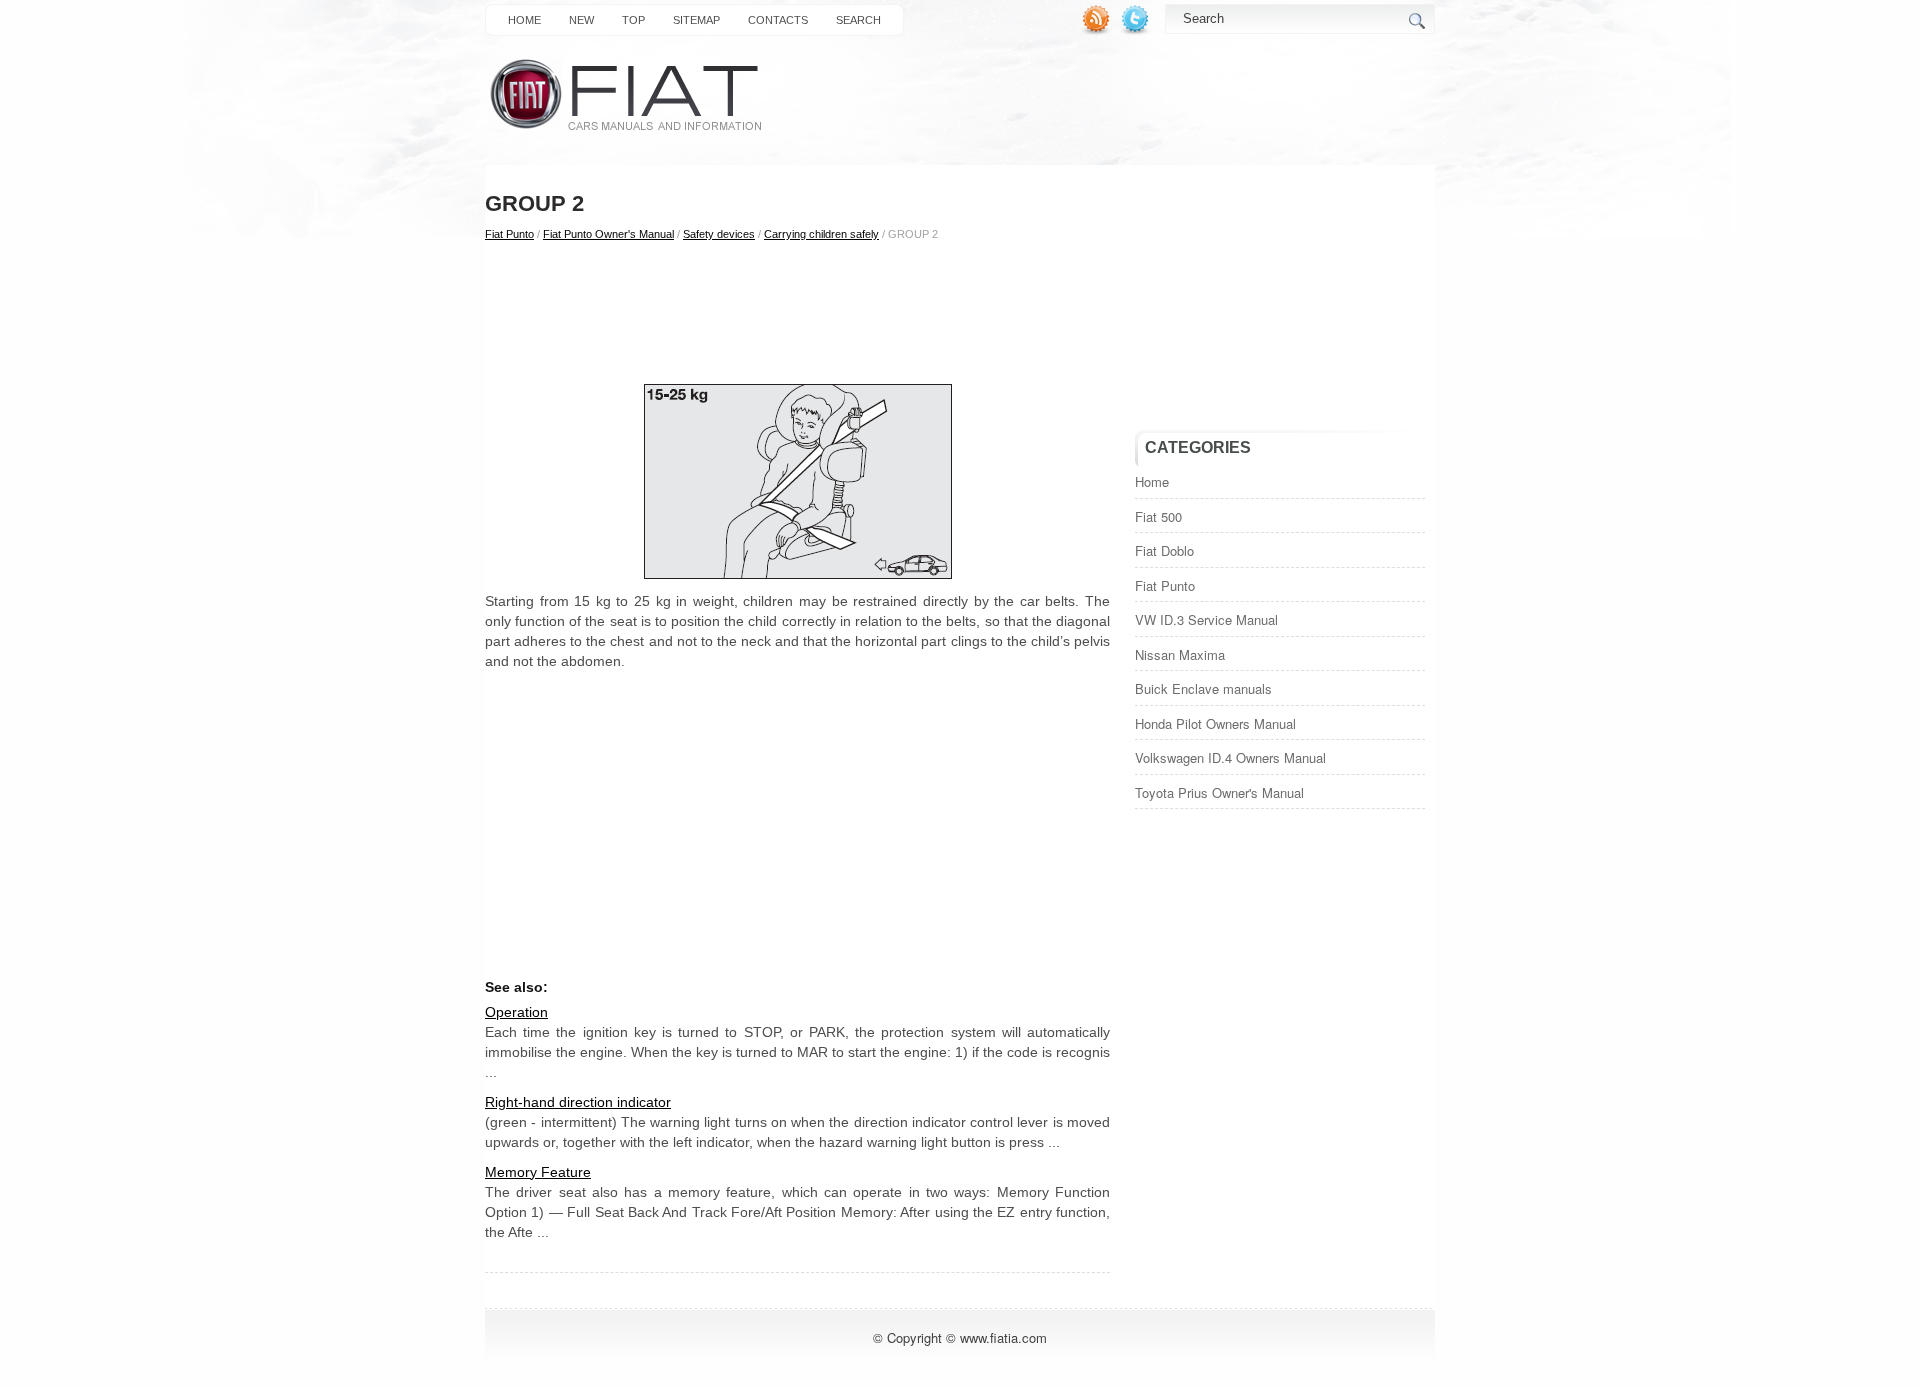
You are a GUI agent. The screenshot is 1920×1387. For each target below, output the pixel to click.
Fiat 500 (1158, 516)
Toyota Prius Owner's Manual (1219, 792)
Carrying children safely (821, 234)
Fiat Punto (509, 234)
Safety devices (719, 234)
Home (524, 20)
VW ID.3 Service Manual (1206, 619)
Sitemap (696, 20)
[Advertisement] (797, 311)
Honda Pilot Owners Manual (1215, 723)
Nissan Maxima (1180, 654)
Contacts (778, 20)
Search (858, 20)
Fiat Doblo (1164, 550)
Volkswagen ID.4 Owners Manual (1230, 757)
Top (633, 20)
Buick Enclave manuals (1203, 688)
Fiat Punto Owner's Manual (608, 234)
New (581, 20)
